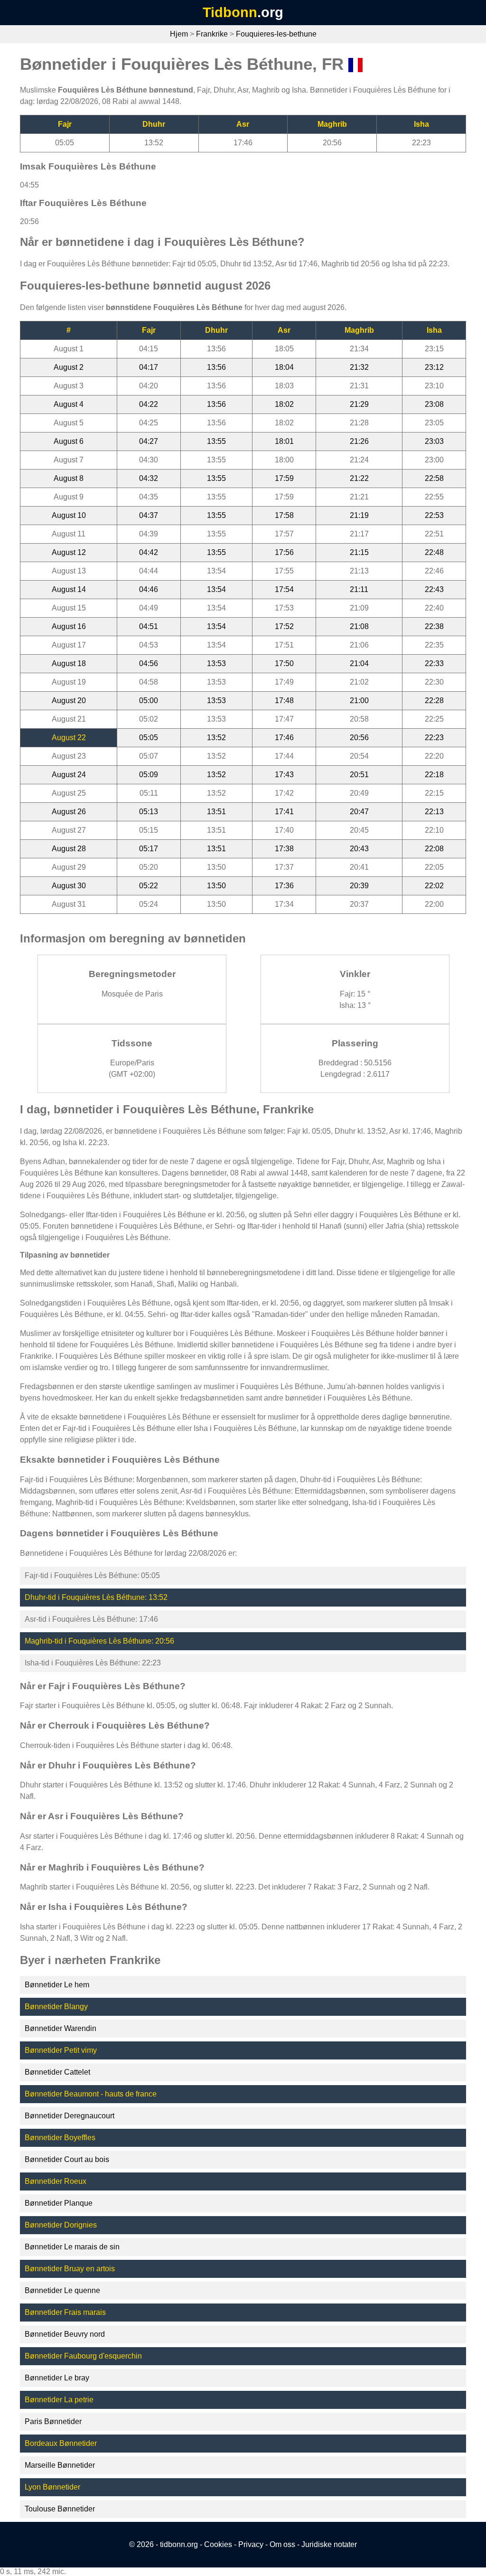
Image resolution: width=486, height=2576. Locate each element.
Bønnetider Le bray (57, 2378)
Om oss (282, 2544)
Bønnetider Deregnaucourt (70, 2116)
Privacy (251, 2544)
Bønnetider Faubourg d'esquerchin (83, 2356)
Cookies (218, 2544)
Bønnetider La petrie (59, 2400)
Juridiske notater (329, 2544)
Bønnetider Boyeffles (60, 2138)
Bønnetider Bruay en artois (70, 2269)
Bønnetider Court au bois (67, 2159)
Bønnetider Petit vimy (61, 2050)
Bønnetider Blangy (56, 2007)
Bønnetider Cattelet (57, 2072)
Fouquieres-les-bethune (276, 34)
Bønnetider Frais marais (65, 2312)
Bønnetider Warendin (61, 2028)
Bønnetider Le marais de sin (72, 2247)
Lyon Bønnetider (52, 2487)
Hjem (179, 34)
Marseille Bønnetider (60, 2465)
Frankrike (212, 34)
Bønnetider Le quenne (62, 2290)
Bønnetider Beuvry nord (65, 2334)
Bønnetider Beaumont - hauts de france (91, 2094)
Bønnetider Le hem (57, 1985)
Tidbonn (230, 12)
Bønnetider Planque (59, 2203)
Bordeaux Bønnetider (61, 2443)
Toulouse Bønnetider (60, 2509)
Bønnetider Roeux (56, 2181)
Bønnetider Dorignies (61, 2225)
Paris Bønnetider (53, 2421)
